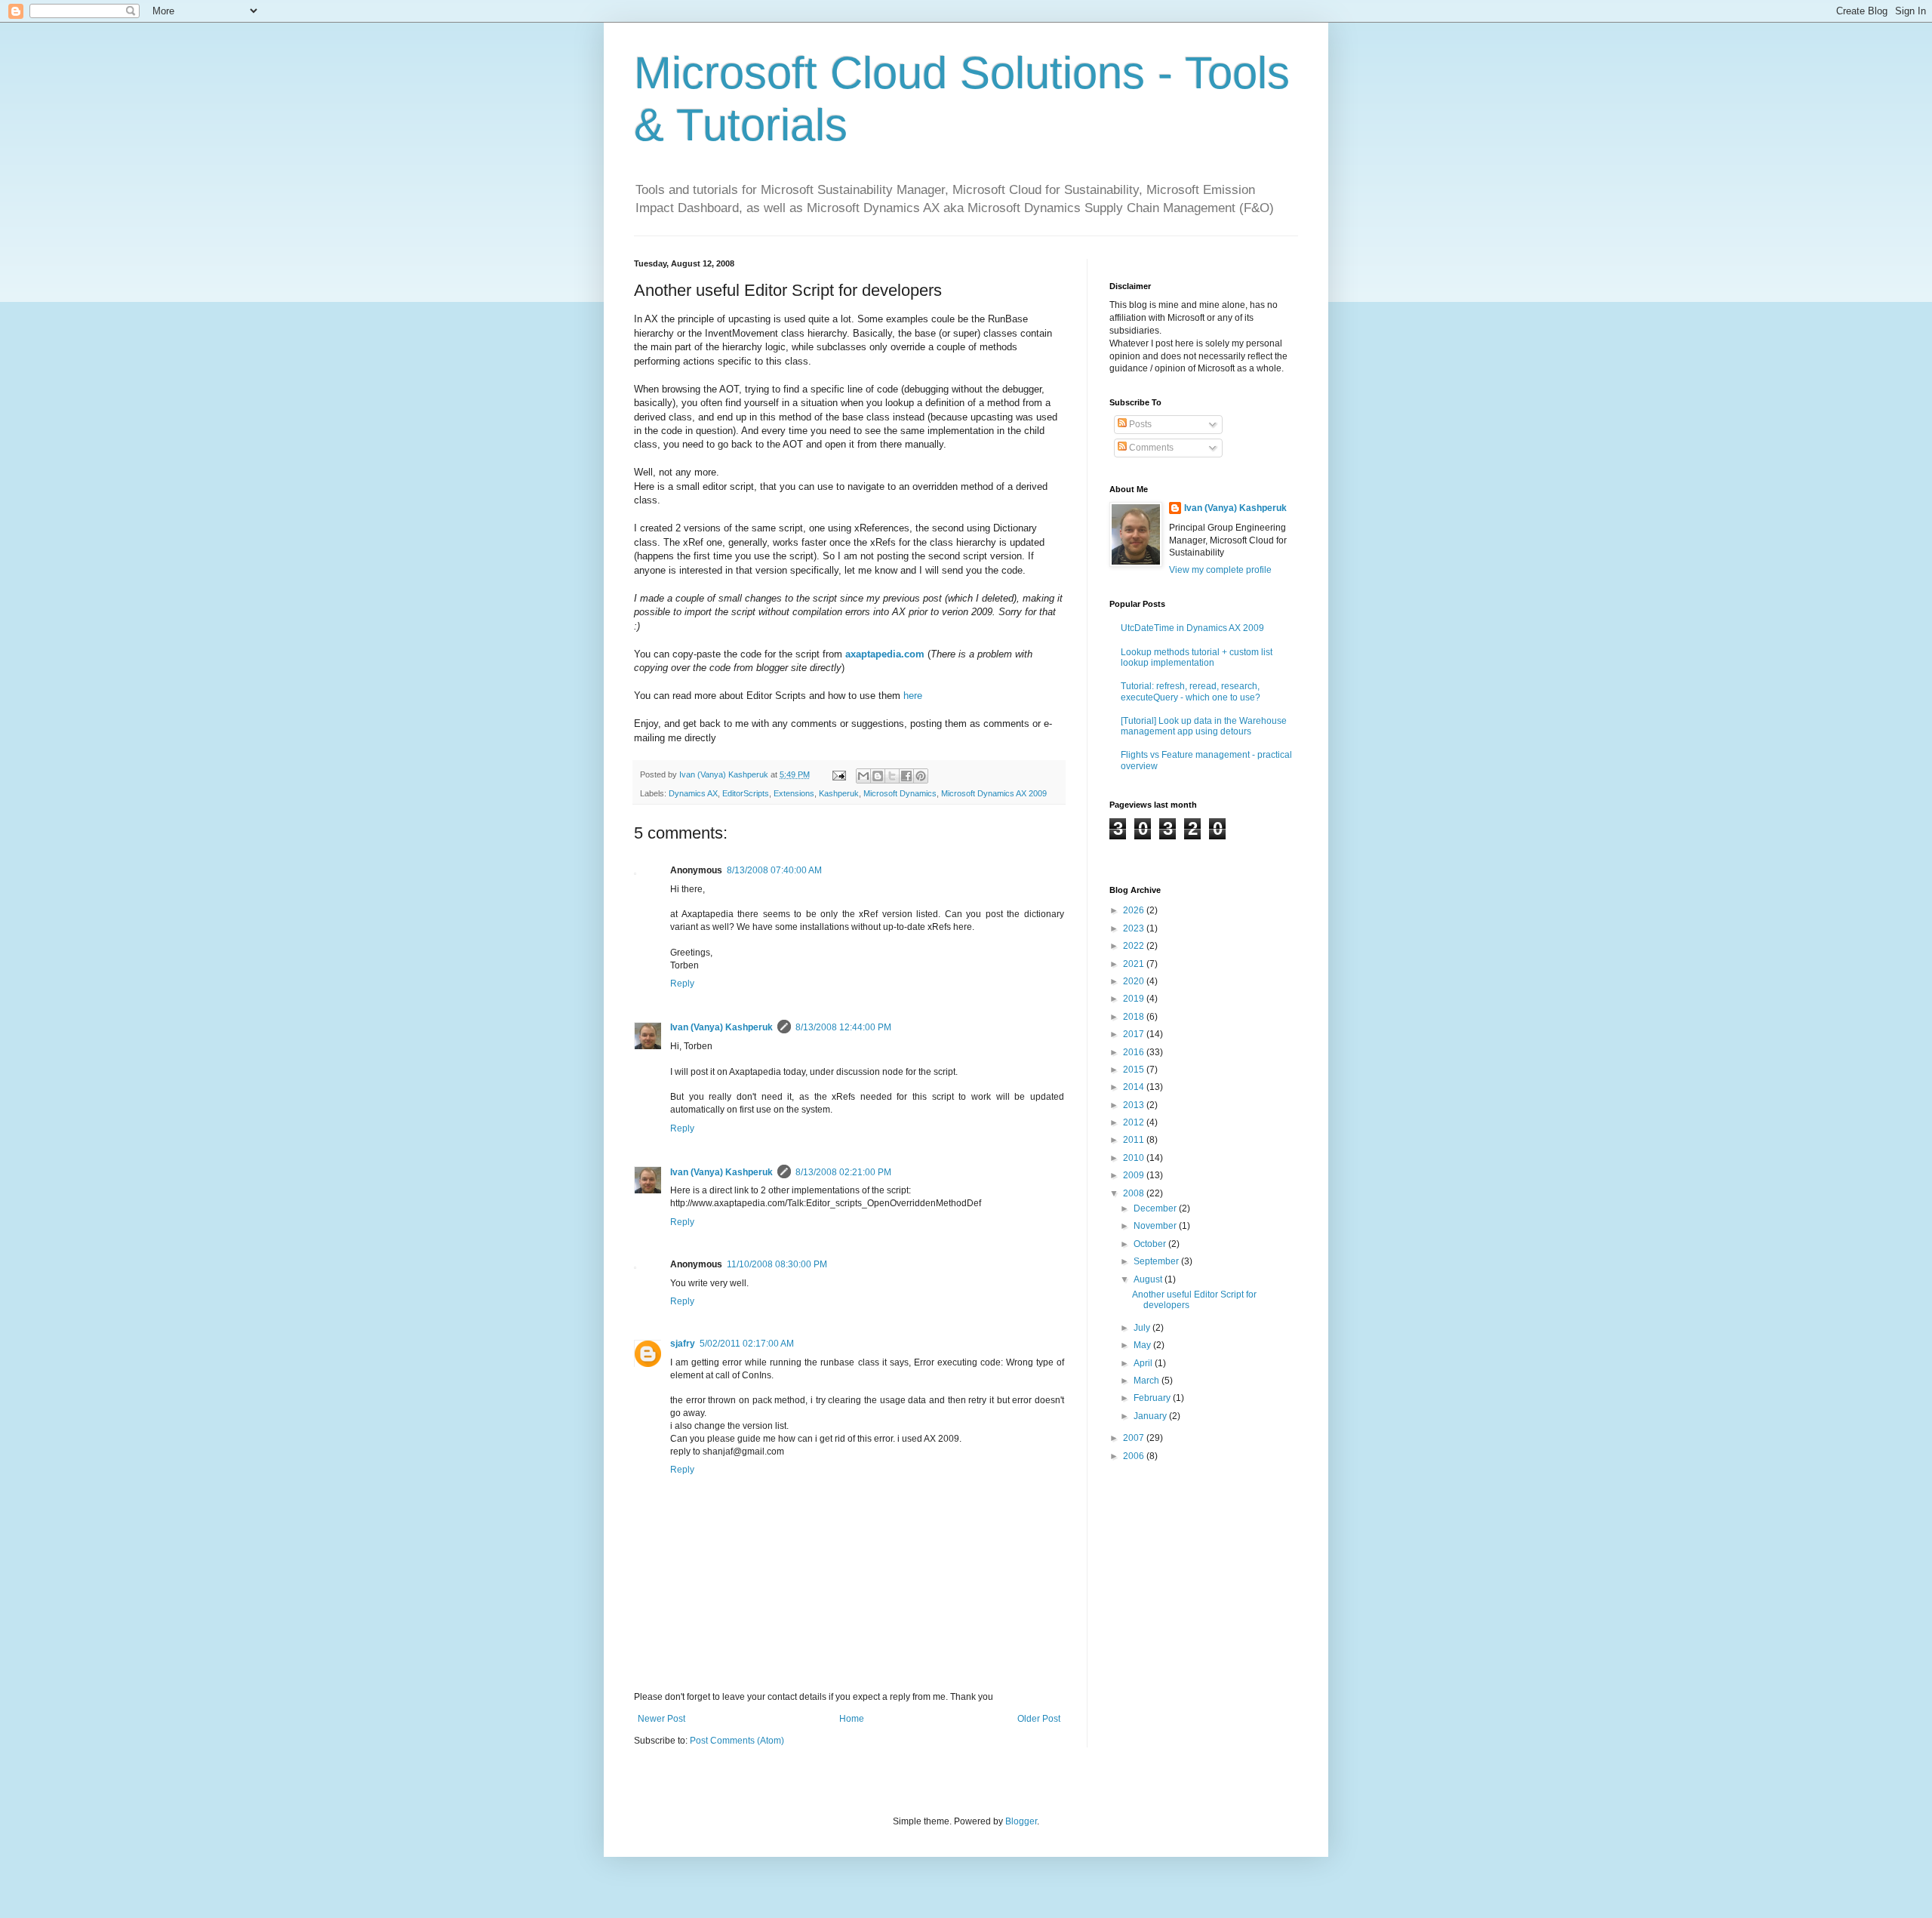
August (1149, 1279)
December (1156, 1208)
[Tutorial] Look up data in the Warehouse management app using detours (1204, 726)
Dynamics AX (693, 793)
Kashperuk (839, 793)
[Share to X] (892, 776)
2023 (1135, 928)
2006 (1135, 1456)
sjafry (683, 1344)
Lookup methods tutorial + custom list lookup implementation (1197, 657)
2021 (1135, 964)
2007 (1135, 1438)
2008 (1135, 1193)
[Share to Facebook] (906, 776)
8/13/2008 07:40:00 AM (774, 870)
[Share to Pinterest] (921, 776)
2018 (1135, 1017)
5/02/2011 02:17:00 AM (747, 1344)
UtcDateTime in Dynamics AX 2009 (1192, 628)
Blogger (1021, 1821)
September (1157, 1261)
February (1153, 1398)
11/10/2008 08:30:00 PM (777, 1264)
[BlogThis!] (878, 776)
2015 (1135, 1070)
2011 (1135, 1140)
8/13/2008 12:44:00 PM (843, 1027)
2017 (1135, 1034)
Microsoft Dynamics (900, 793)
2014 (1135, 1087)
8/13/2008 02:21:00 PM (843, 1172)
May (1143, 1345)
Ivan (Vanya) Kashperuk (721, 1027)
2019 (1135, 999)
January (1151, 1416)
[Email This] (863, 776)
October (1151, 1244)
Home (852, 1719)
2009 (1135, 1175)
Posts (1139, 424)
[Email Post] (838, 774)
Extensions (794, 793)
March (1148, 1381)
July (1143, 1328)
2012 (1135, 1122)
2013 (1135, 1105)
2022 (1135, 946)
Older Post (1039, 1719)
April (1144, 1363)
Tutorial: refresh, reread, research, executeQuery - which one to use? (1191, 691)
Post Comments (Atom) (737, 1741)
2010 (1135, 1158)
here (913, 696)
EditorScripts (746, 793)
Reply (682, 984)
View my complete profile (1220, 570)
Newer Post (661, 1719)
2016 (1135, 1052)
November (1156, 1226)
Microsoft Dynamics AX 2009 (994, 793)
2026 (1135, 910)
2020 (1135, 981)
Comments (1150, 448)
